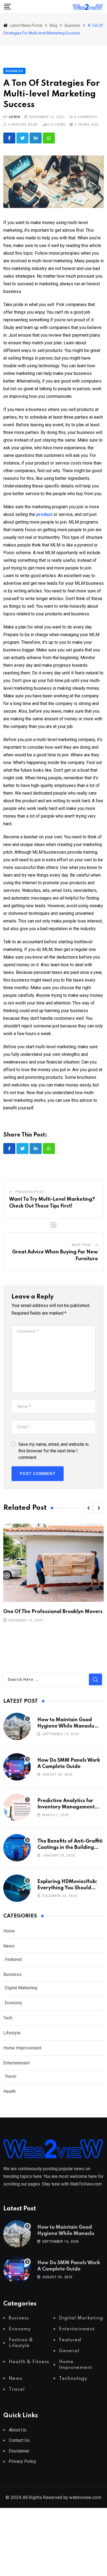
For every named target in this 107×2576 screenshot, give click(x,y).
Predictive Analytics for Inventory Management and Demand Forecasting (68, 1807)
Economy (13, 2003)
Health (9, 2091)
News (9, 1946)
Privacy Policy (22, 2461)
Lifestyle (12, 2033)
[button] (88, 1508)
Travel (10, 2076)
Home (9, 1931)
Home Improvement (22, 2048)
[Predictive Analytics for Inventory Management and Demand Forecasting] (17, 1807)
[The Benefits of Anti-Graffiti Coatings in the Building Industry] (17, 1848)
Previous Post (30, 1192)
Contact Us (19, 2440)
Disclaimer (19, 2451)
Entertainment (16, 2063)
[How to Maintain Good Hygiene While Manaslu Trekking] (17, 1726)
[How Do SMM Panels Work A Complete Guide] (17, 1767)
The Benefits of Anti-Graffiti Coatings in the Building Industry (70, 1847)
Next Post (82, 1245)
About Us (18, 2430)
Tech (8, 2018)
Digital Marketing (21, 1988)
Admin (14, 117)
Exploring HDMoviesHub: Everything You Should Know (67, 1888)
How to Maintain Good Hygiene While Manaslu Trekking (66, 1726)
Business (12, 1974)
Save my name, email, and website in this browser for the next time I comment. (54, 1451)
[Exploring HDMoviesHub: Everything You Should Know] (17, 1888)
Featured (13, 1959)
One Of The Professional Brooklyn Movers (53, 1612)
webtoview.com (85, 2497)
